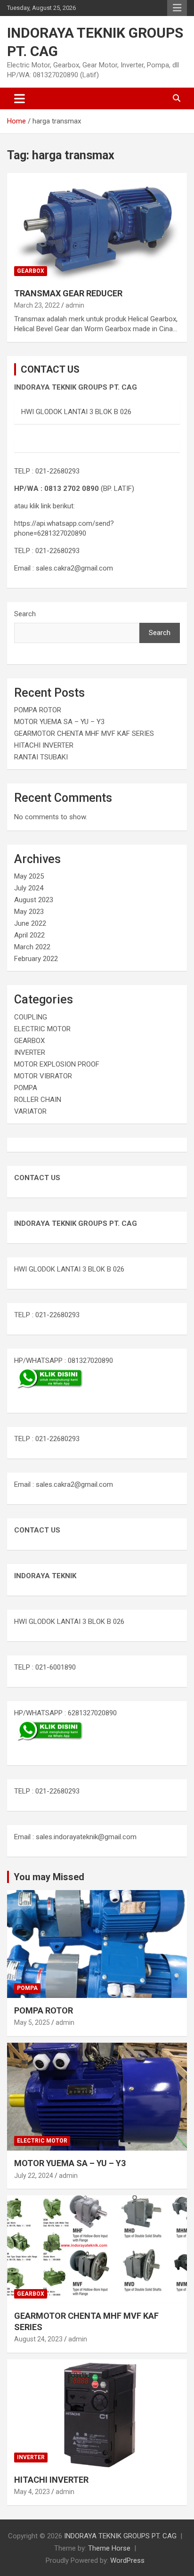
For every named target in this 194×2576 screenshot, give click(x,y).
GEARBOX (31, 271)
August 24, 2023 (38, 2339)
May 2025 (29, 876)
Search (25, 614)
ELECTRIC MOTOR (42, 1029)
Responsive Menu (177, 8)
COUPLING (31, 1017)
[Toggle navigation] (20, 98)
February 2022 (36, 959)
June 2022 (30, 923)
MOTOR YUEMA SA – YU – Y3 (59, 722)
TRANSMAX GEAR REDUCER (68, 293)
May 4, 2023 (32, 2492)
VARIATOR (30, 1111)
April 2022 (29, 935)
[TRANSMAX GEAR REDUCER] (97, 227)
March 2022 (32, 947)
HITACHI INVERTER (44, 745)
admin (75, 305)
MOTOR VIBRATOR (43, 1076)
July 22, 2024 (34, 2176)
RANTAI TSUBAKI (41, 757)
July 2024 (29, 888)
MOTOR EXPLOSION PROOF (57, 1064)
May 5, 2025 (32, 2022)
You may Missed (49, 1877)
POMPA (26, 1088)
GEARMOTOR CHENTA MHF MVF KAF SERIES (84, 734)
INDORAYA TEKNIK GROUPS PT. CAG (120, 2536)
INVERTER (30, 1052)
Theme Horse (109, 2548)
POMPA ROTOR (38, 710)
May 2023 (29, 912)
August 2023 (34, 900)
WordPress (127, 2560)
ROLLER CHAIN (38, 1100)
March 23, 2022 (37, 305)
